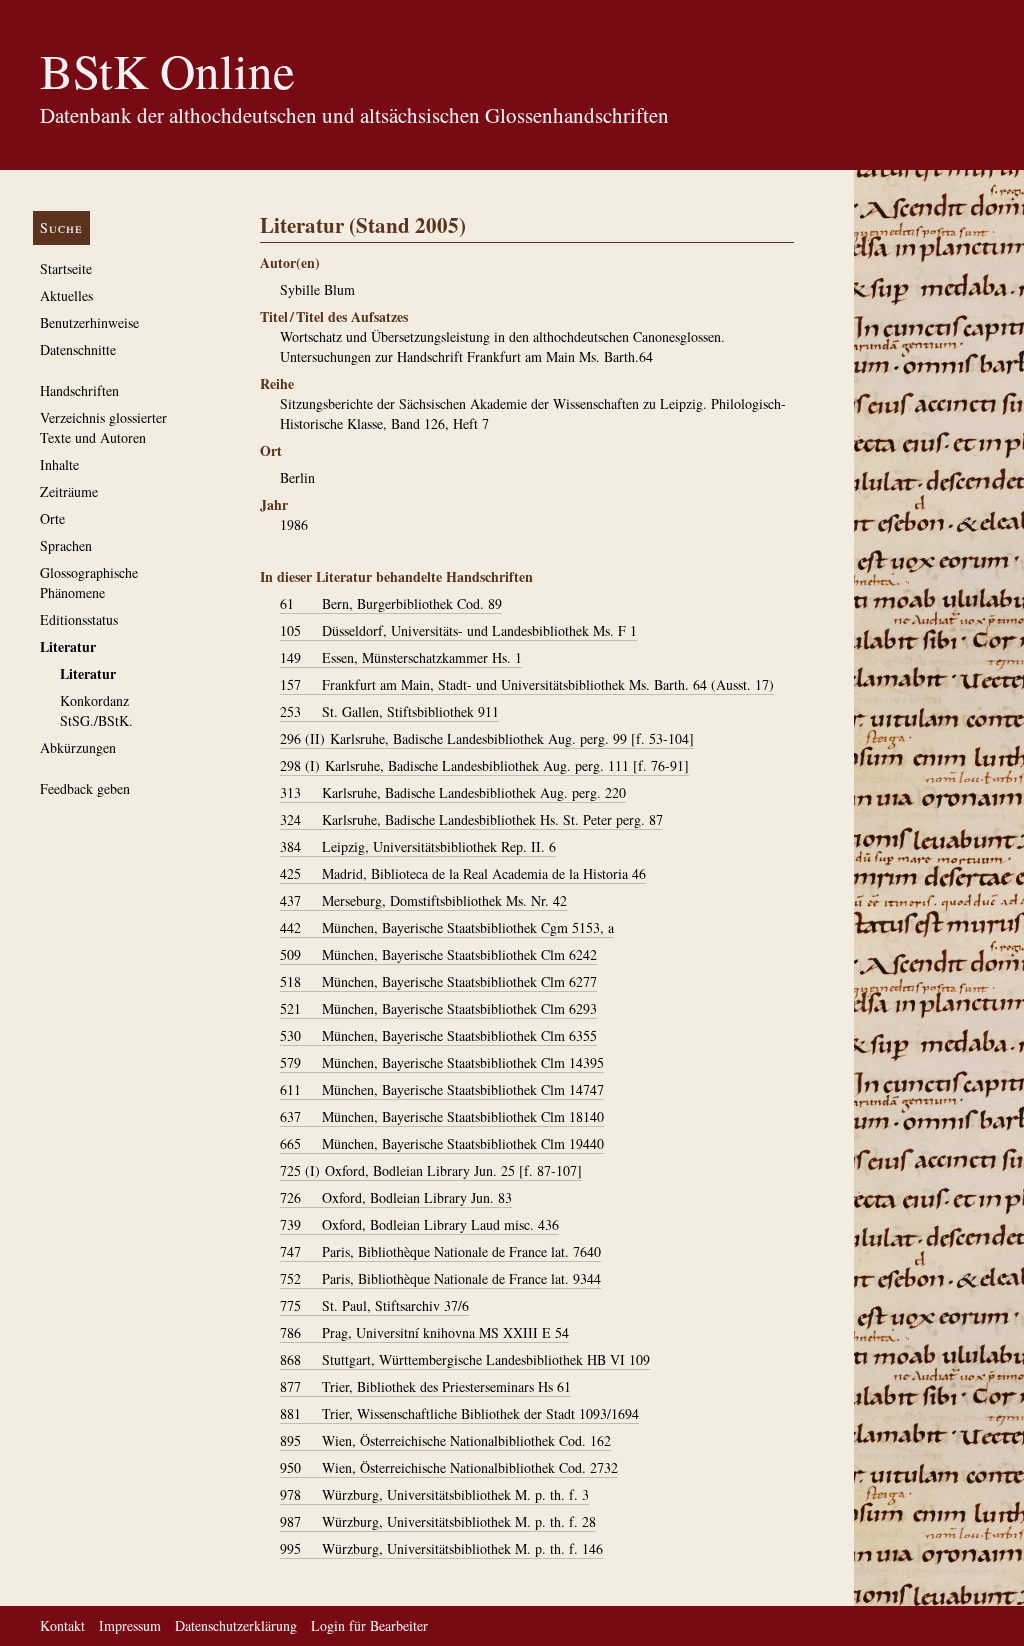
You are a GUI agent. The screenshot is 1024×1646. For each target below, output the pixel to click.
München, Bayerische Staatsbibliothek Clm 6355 (438, 1035)
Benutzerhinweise (89, 322)
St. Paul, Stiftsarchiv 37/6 (374, 1305)
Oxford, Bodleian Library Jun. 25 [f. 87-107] (431, 1170)
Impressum (130, 1625)
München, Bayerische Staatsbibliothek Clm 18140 (442, 1116)
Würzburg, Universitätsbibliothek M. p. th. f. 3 (434, 1494)
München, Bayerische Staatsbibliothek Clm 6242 (438, 954)
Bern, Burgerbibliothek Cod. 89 (391, 603)
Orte (52, 518)
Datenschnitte (78, 349)
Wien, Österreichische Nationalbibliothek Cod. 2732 (449, 1467)
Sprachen (66, 545)
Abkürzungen (78, 747)
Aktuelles (66, 295)
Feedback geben (85, 788)
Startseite (66, 268)
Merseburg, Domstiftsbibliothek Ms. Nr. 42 (423, 900)
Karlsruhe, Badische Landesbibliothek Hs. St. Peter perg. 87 (471, 819)
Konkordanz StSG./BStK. (96, 710)
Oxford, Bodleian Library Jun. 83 (396, 1197)
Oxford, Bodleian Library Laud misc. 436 (419, 1224)
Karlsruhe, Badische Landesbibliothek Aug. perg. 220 (453, 792)
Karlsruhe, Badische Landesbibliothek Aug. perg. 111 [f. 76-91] (484, 765)
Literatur (68, 646)
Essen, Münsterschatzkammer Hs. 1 (401, 657)
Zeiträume (69, 491)
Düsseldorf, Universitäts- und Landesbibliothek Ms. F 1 (458, 630)
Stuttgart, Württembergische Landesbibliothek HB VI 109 (465, 1359)
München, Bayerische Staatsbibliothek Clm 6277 (438, 981)
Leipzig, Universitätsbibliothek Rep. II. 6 (418, 846)
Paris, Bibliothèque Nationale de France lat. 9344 (440, 1278)
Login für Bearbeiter (369, 1625)
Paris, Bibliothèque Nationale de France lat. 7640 (440, 1251)
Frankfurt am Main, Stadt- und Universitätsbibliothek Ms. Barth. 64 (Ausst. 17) (527, 684)
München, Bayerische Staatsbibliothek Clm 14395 (442, 1062)
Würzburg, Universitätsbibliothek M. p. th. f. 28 (438, 1521)
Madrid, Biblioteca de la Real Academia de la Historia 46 (463, 873)
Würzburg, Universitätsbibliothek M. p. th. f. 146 (441, 1548)
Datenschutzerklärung (236, 1625)
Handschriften (79, 390)
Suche (61, 227)
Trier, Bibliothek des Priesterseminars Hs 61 (425, 1386)
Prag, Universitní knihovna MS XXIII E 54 (424, 1332)
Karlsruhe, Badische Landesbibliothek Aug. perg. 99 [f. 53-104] (487, 738)
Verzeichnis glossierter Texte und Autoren (103, 427)
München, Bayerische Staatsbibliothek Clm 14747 (442, 1089)
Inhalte (59, 464)
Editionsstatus (79, 619)
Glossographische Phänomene (89, 582)
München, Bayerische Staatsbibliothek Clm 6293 (438, 1008)
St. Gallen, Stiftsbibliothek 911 (389, 711)
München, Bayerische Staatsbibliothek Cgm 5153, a (447, 927)
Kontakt (62, 1625)
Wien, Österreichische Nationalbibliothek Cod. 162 (445, 1440)
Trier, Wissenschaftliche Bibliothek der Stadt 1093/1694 (459, 1413)
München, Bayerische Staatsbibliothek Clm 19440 (442, 1143)
